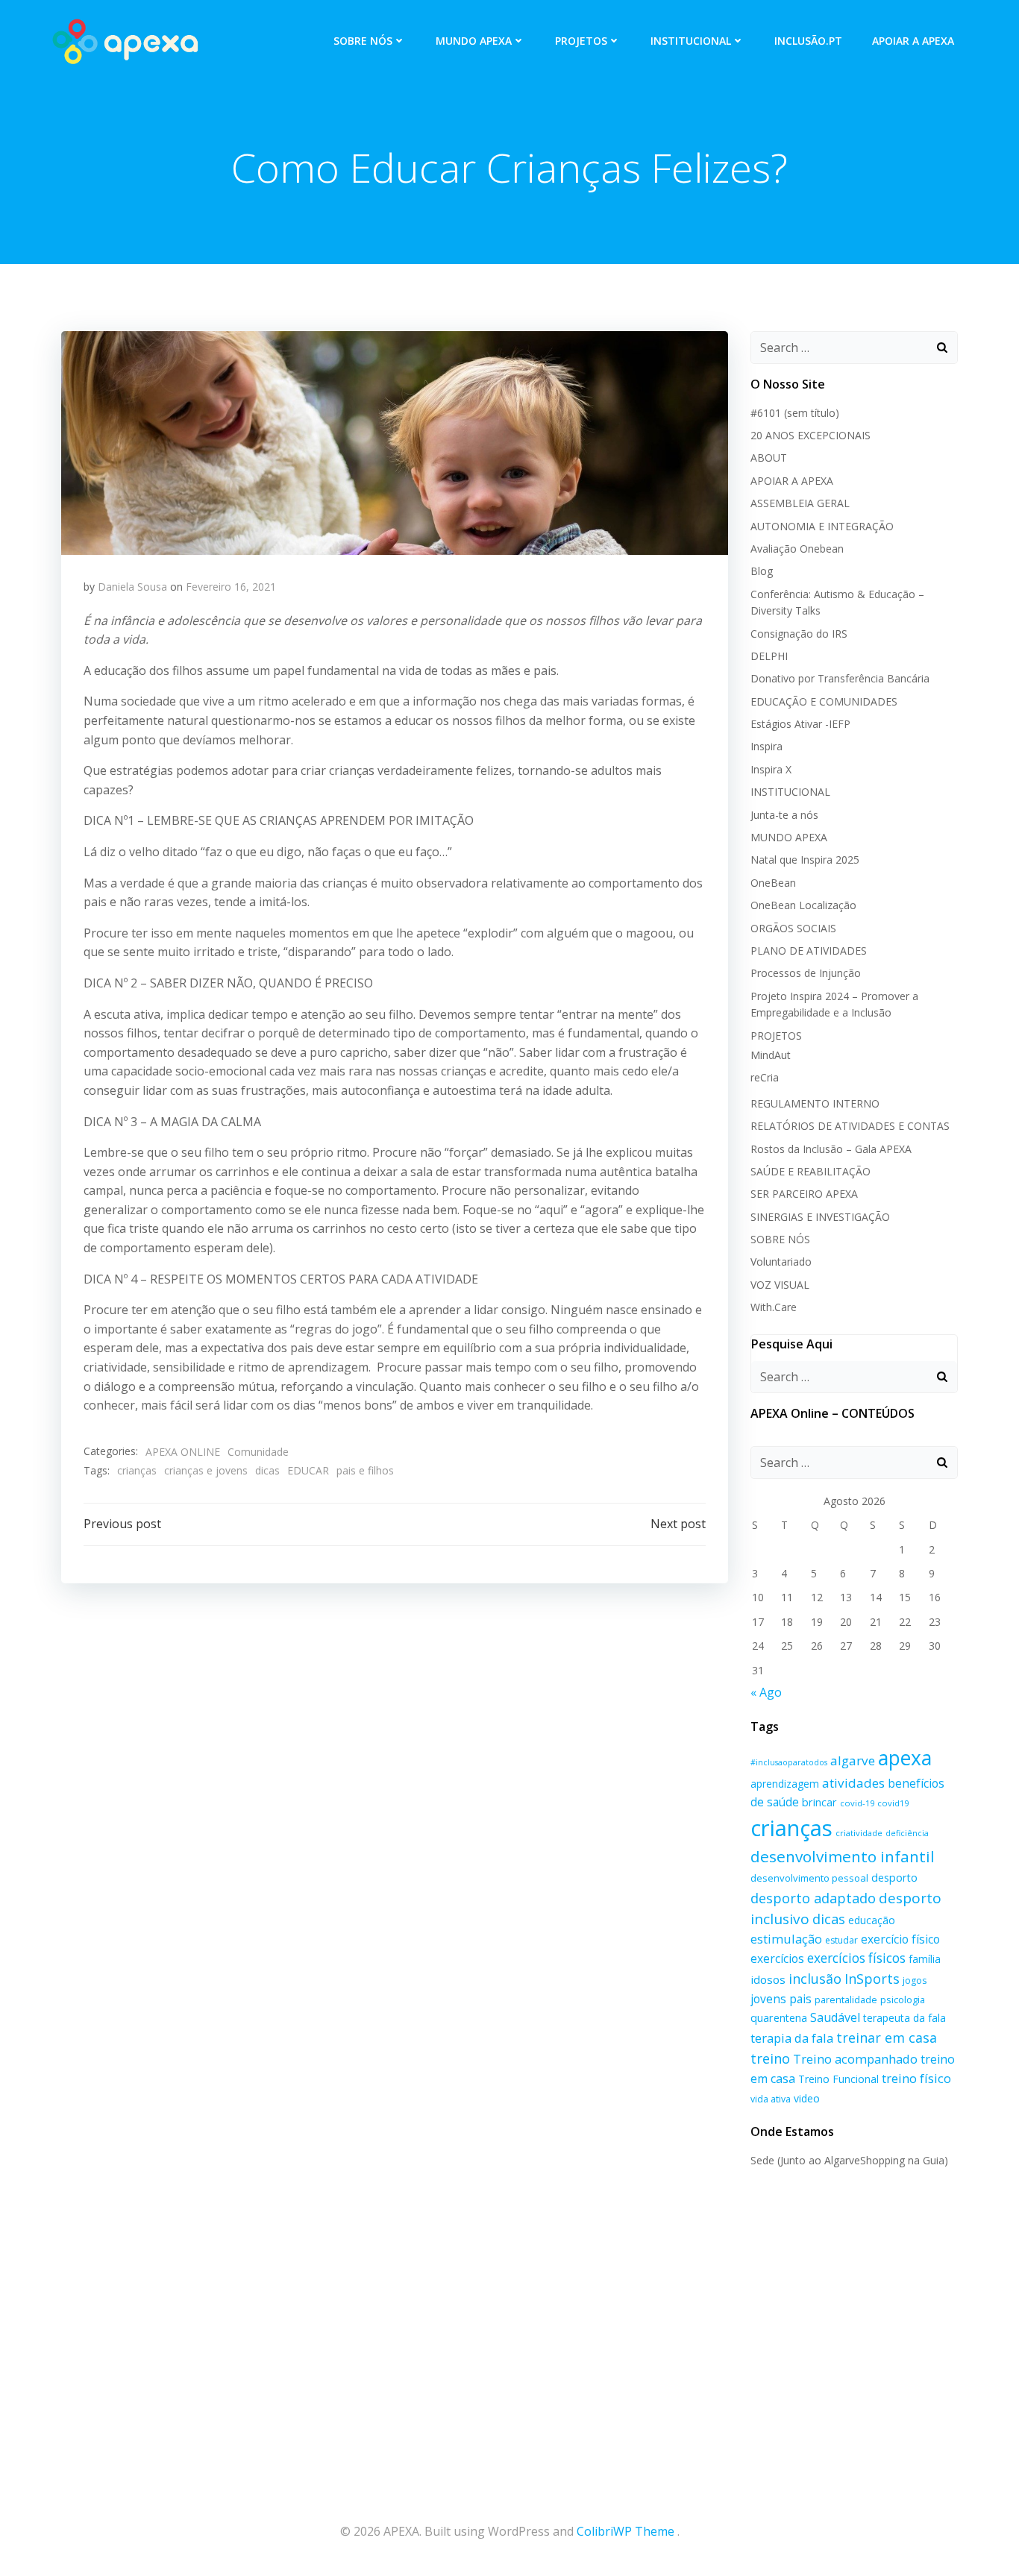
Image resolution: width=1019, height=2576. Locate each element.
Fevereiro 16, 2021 (231, 587)
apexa (905, 1758)
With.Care (774, 1307)
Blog (762, 571)
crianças (137, 1470)
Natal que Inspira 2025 (805, 860)
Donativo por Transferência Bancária (840, 678)
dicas (267, 1470)
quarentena (779, 2018)
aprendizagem (785, 1784)
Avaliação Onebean (797, 549)
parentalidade (846, 1999)
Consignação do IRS (799, 634)
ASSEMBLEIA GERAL (800, 503)
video (807, 2098)
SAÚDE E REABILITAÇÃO (811, 1171)
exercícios (777, 1958)
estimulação (786, 1939)
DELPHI (769, 656)
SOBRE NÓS (363, 41)
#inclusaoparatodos (789, 1762)
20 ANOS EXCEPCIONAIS (811, 435)
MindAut (771, 1055)
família (925, 1959)
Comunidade (258, 1452)
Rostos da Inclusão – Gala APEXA (831, 1149)
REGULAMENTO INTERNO (815, 1103)
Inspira (766, 746)
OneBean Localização (803, 905)
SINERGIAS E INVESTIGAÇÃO (820, 1217)
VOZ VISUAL (780, 1285)
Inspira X (771, 769)
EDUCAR (308, 1470)
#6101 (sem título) (795, 413)
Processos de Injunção (806, 973)
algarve (853, 1760)
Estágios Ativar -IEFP (800, 724)
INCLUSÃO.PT (808, 41)
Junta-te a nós (784, 815)
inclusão (815, 1979)
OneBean (773, 883)
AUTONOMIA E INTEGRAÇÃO (822, 526)
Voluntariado (781, 1262)
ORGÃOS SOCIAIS (793, 928)
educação (872, 1920)
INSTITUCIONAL (691, 41)
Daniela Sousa (132, 587)
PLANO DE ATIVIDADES (809, 951)
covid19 (893, 1803)
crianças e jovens (206, 1470)
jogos (915, 1980)
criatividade (859, 1833)
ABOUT (769, 458)
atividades (853, 1783)
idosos (768, 1979)
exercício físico (900, 1939)
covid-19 (857, 1803)
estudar (841, 1940)
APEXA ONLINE (183, 1452)
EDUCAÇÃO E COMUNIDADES (824, 701)
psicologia (903, 1999)
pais (800, 1999)
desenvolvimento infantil (843, 1856)
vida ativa (771, 2099)
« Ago (766, 1692)
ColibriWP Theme (625, 2531)
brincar (819, 1802)
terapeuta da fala (904, 2018)
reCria (765, 1077)
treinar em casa (887, 2038)
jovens (768, 1999)
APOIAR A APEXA (913, 41)
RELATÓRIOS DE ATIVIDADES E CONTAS (850, 1126)
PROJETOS (581, 41)
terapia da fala (792, 2038)
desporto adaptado (813, 1898)
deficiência (907, 1833)
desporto (894, 1878)
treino (770, 2058)
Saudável (835, 2017)
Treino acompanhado (855, 2059)
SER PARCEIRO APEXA (804, 1194)
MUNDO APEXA (474, 41)
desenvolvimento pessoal (809, 1878)
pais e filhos (365, 1470)
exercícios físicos (856, 1958)
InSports (872, 1979)
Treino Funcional (838, 2079)
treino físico (916, 2078)
